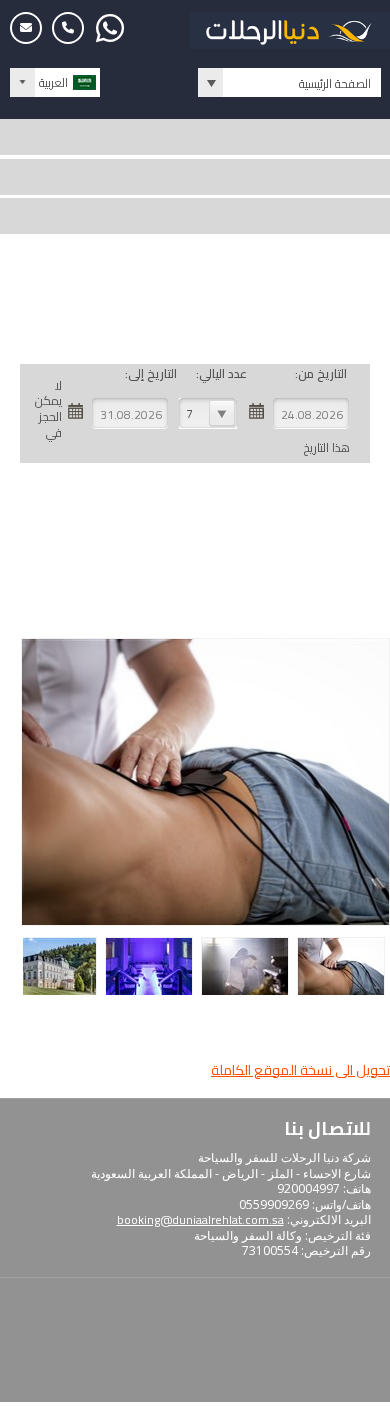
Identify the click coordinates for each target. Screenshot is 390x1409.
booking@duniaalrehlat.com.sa (200, 1219)
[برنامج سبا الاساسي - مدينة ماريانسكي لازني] (343, 992)
